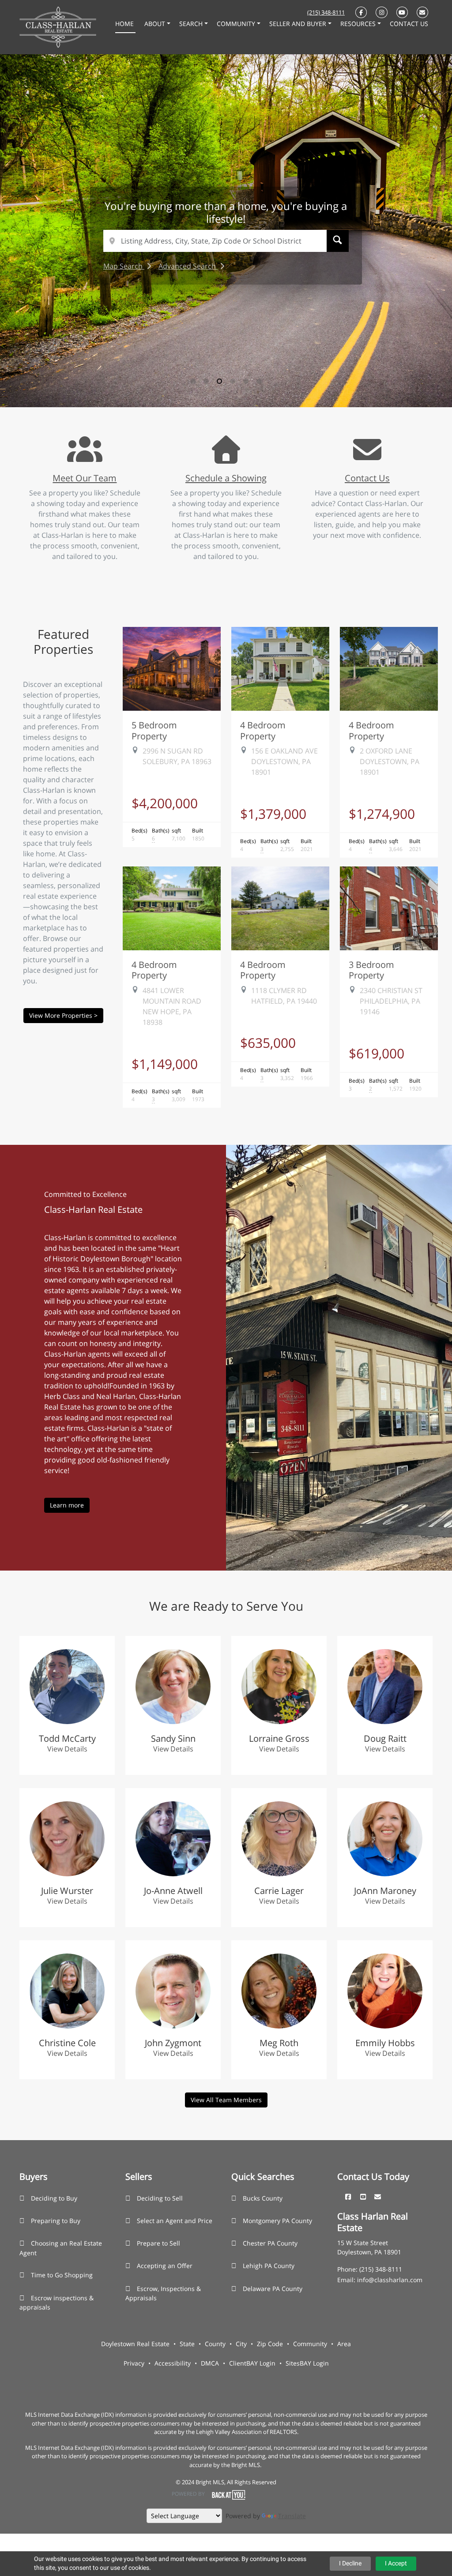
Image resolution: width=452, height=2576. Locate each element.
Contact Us (367, 478)
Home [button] (125, 24)
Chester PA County (270, 2243)
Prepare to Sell (158, 2243)
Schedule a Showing (226, 478)
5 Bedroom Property (154, 730)
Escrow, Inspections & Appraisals (163, 2293)
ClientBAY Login (252, 2363)
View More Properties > (63, 1015)
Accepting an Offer (165, 2266)
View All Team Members (226, 2100)
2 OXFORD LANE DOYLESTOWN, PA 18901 (390, 761)
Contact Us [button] (409, 24)
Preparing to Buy (56, 2221)
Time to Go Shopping (62, 2275)
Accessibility (173, 2363)
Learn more (67, 1505)
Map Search (124, 266)
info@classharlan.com (390, 2280)
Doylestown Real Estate (135, 2344)
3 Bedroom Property (371, 970)
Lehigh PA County (269, 2266)
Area (344, 2344)
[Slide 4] (233, 381)
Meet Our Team (85, 478)
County (215, 2344)
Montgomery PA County (277, 2221)
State (187, 2344)
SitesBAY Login (307, 2363)
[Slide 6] (259, 381)
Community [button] (237, 24)
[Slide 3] (219, 381)
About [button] (156, 24)
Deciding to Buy (54, 2198)
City (241, 2344)
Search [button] (192, 24)
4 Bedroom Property (263, 730)
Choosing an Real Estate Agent (61, 2248)
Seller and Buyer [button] (299, 24)
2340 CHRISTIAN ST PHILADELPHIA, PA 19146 (391, 1001)
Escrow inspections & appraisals (56, 2303)
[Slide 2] (206, 381)
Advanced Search (188, 266)
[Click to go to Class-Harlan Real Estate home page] (58, 26)
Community (310, 2344)
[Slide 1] (193, 381)
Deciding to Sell (160, 2198)
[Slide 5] (246, 381)
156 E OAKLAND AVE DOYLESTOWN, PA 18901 (284, 761)
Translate (292, 2516)
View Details (67, 1749)
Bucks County (263, 2198)
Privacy (134, 2363)
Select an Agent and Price (175, 2221)
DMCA (210, 2363)
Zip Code (270, 2344)
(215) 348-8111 (326, 12)
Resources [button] (359, 24)
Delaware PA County (273, 2289)
